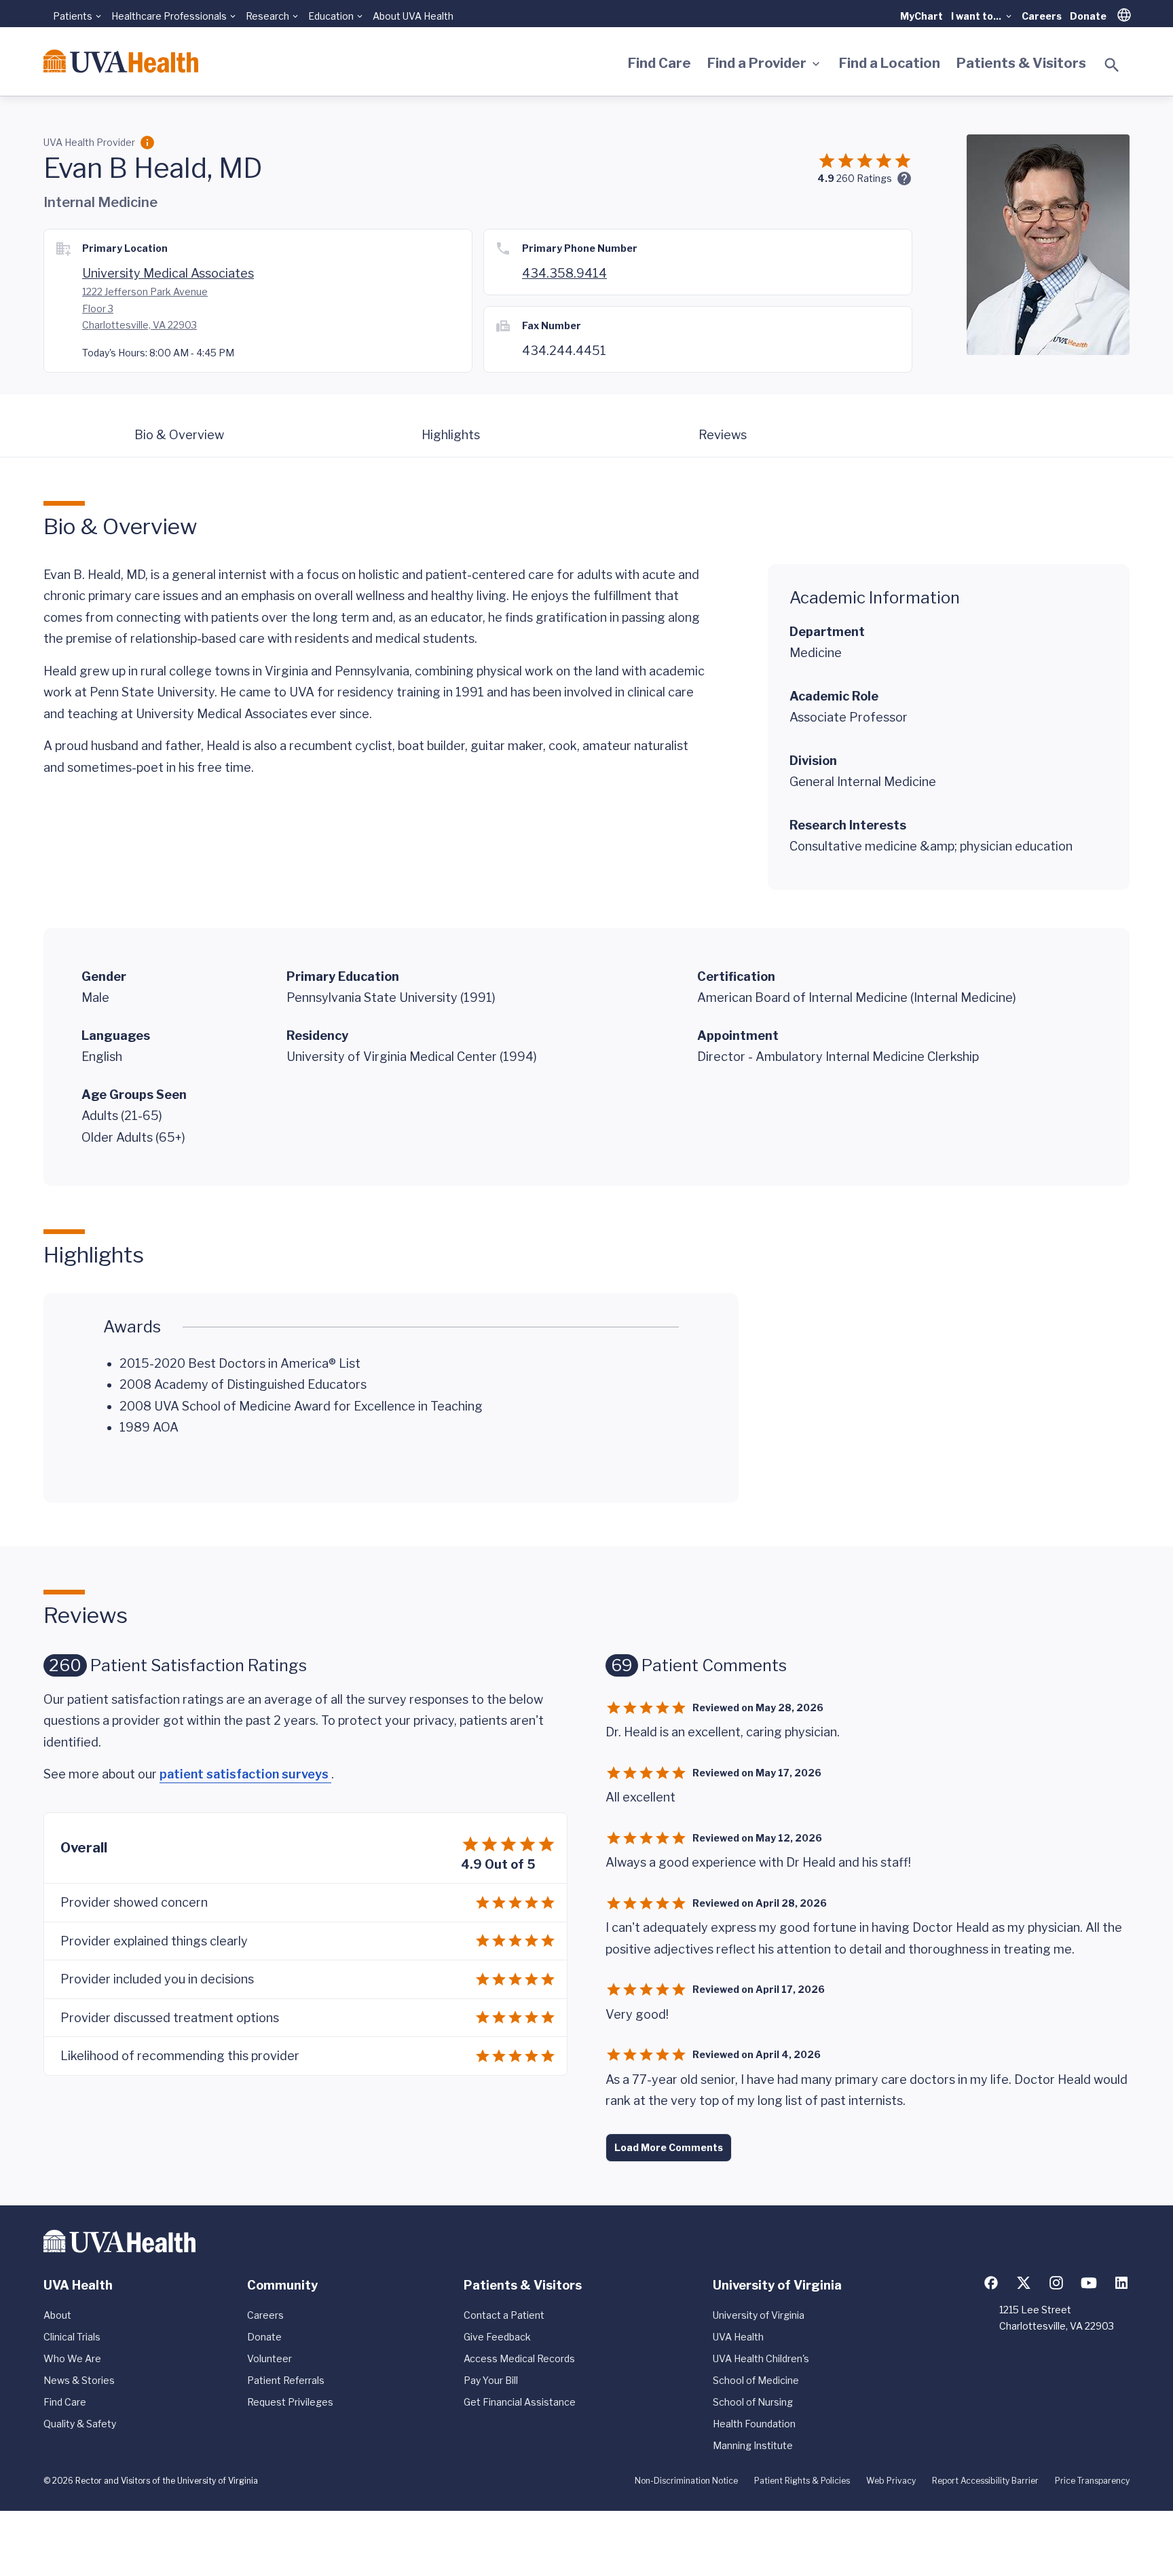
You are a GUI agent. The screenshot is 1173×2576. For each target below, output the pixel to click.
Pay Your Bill (491, 2380)
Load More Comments (669, 2147)
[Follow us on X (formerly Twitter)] (1024, 2283)
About (57, 2315)
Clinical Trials (72, 2337)
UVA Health (738, 2337)
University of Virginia (759, 2315)
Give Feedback (497, 2337)
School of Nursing (753, 2402)
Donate (1088, 16)
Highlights (451, 435)
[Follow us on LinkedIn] (1121, 2283)
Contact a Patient (504, 2315)
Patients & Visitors (1021, 63)
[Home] (121, 61)
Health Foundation (754, 2424)
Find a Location (890, 63)
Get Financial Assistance (520, 2402)
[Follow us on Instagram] (1056, 2283)
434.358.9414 (564, 273)
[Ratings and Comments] (904, 179)
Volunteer (269, 2358)
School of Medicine (756, 2380)
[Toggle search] (1112, 65)
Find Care (659, 63)
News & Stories (79, 2380)
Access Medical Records (519, 2358)
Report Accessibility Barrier (985, 2481)
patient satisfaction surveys (245, 1774)
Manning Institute (753, 2445)
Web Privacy (891, 2481)
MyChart (921, 16)
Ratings (864, 178)
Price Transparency (1092, 2481)
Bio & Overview (179, 435)
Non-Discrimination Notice (686, 2481)
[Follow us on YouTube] (1089, 2283)
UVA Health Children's (761, 2358)
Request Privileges (290, 2402)
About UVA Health (413, 16)
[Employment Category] (147, 143)
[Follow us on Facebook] (991, 2283)
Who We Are (72, 2358)
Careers (1042, 16)
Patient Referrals (286, 2380)
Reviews (723, 435)
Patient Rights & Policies (802, 2481)
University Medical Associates (168, 273)
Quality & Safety (80, 2424)
